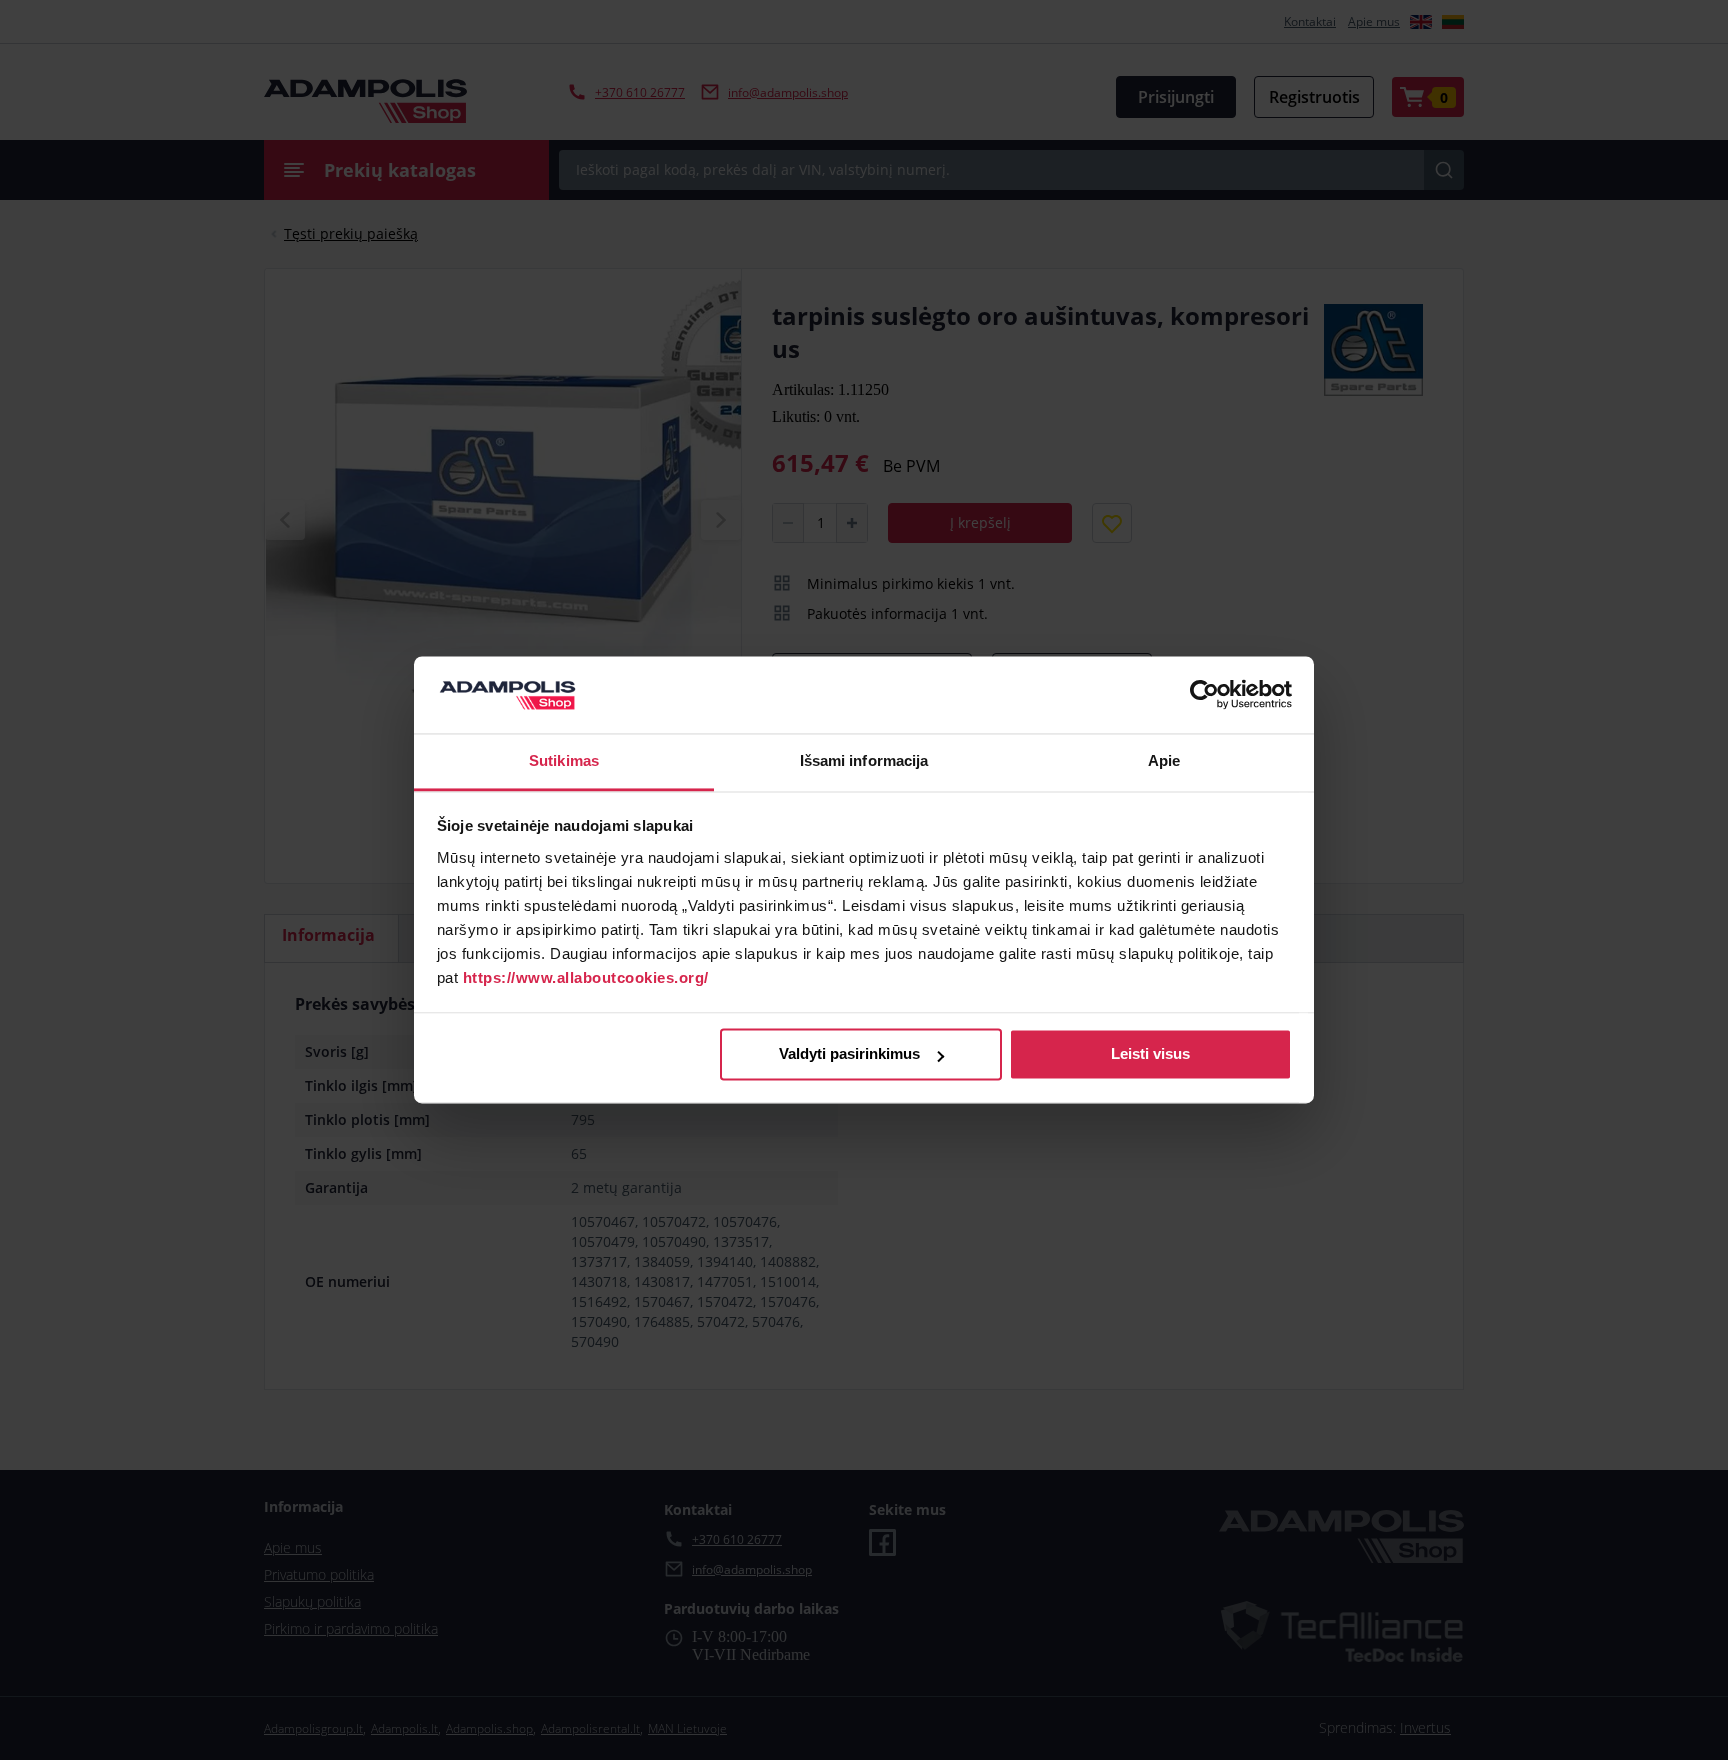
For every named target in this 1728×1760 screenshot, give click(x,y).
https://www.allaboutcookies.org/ (586, 977)
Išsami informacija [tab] (864, 760)
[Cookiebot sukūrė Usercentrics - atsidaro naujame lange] (1204, 695)
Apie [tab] (1164, 760)
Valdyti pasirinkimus (849, 1054)
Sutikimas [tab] (564, 760)
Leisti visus (1150, 1054)
